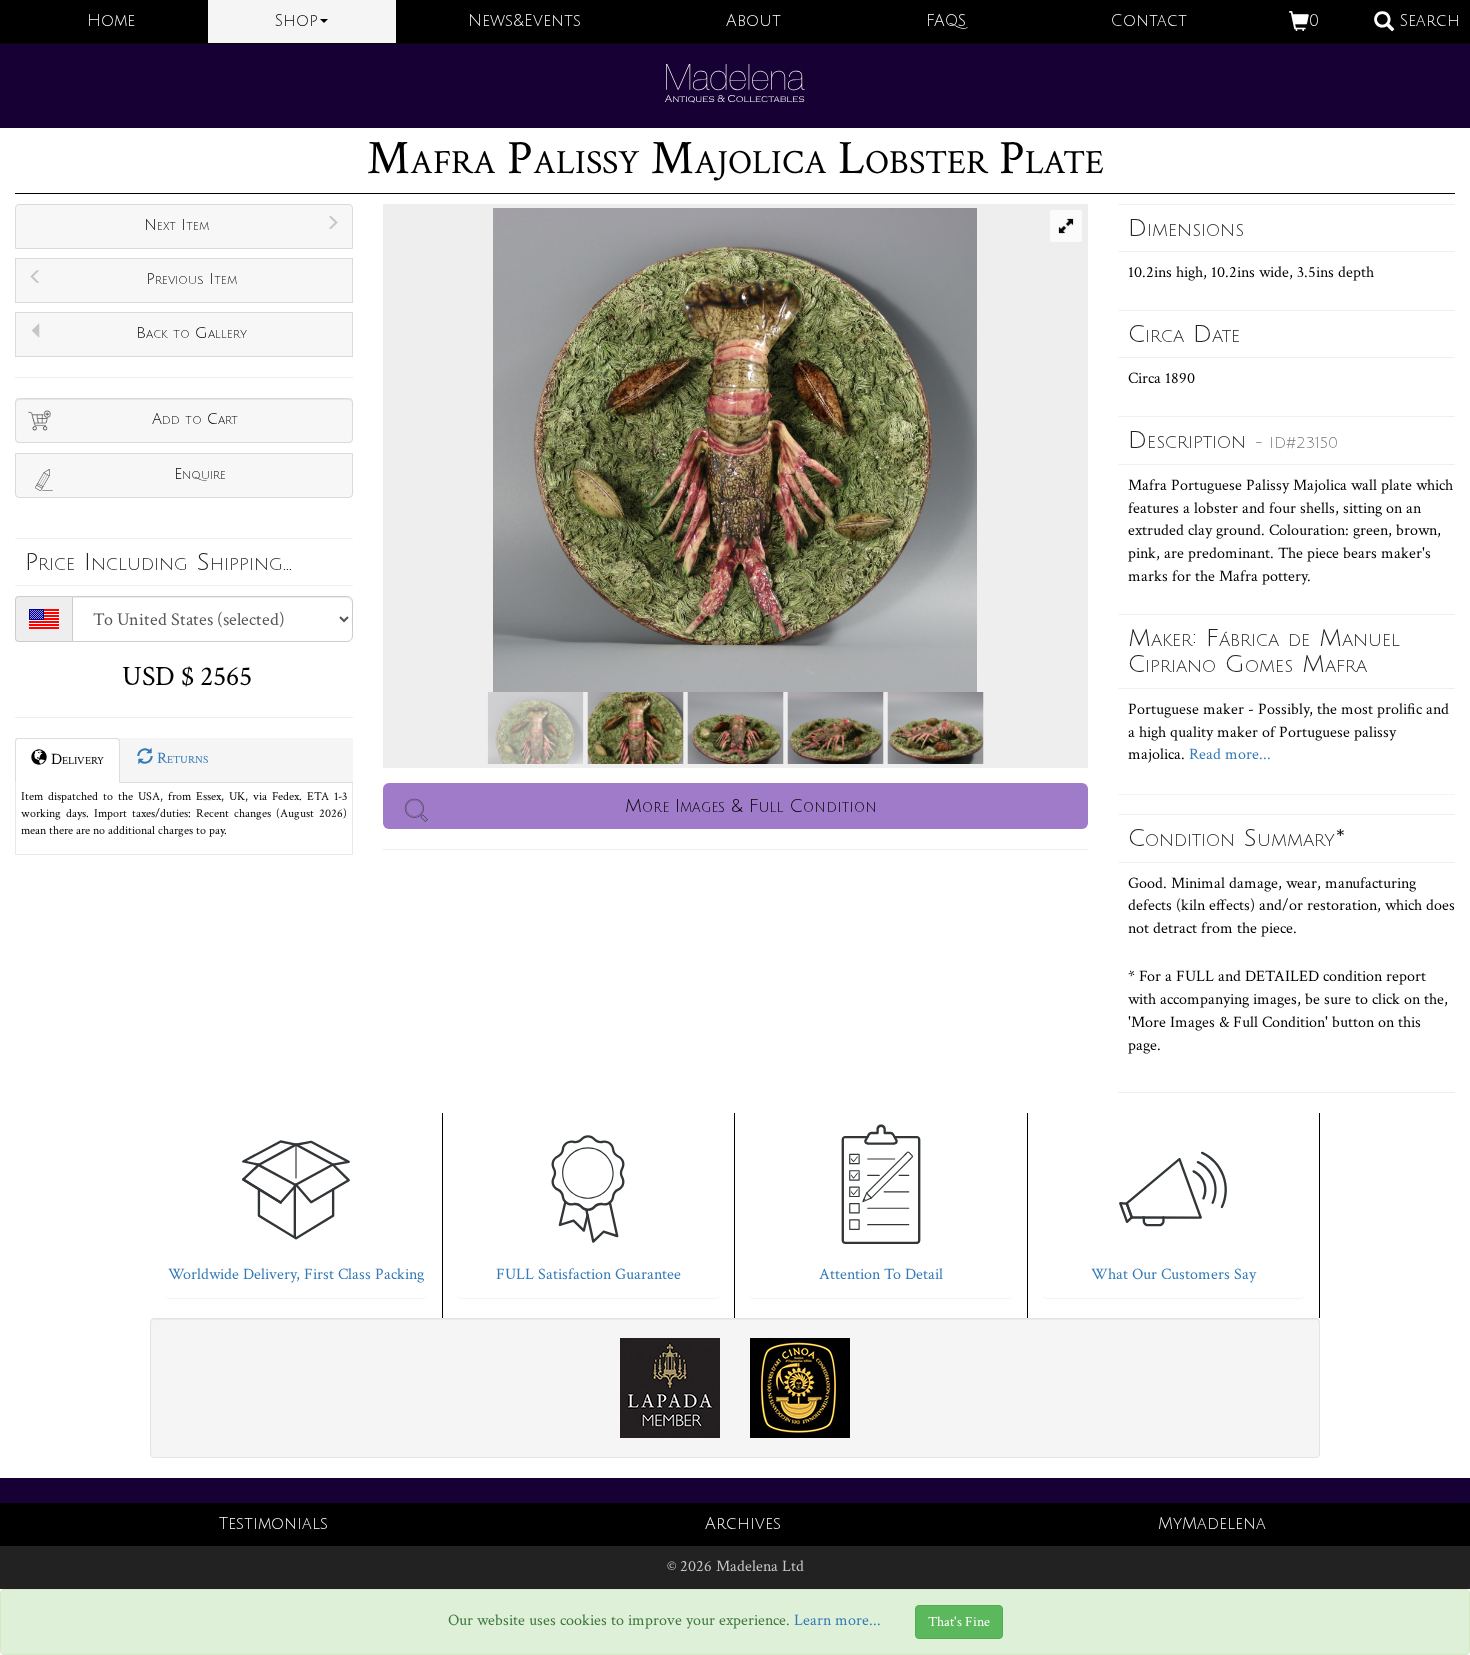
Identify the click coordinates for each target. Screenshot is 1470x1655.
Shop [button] (296, 21)
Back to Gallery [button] (191, 333)
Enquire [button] (200, 474)
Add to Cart (195, 419)
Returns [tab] (180, 758)
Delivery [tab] (75, 759)
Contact (1149, 21)
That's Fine (959, 1622)
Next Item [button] (176, 225)
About (753, 21)
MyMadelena (1212, 1524)
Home (111, 21)
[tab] (296, 1200)
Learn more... (837, 1620)
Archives (743, 1524)
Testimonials (273, 1524)
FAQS (946, 21)
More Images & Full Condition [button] (751, 806)
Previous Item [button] (191, 279)
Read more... (1228, 754)
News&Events (524, 21)
